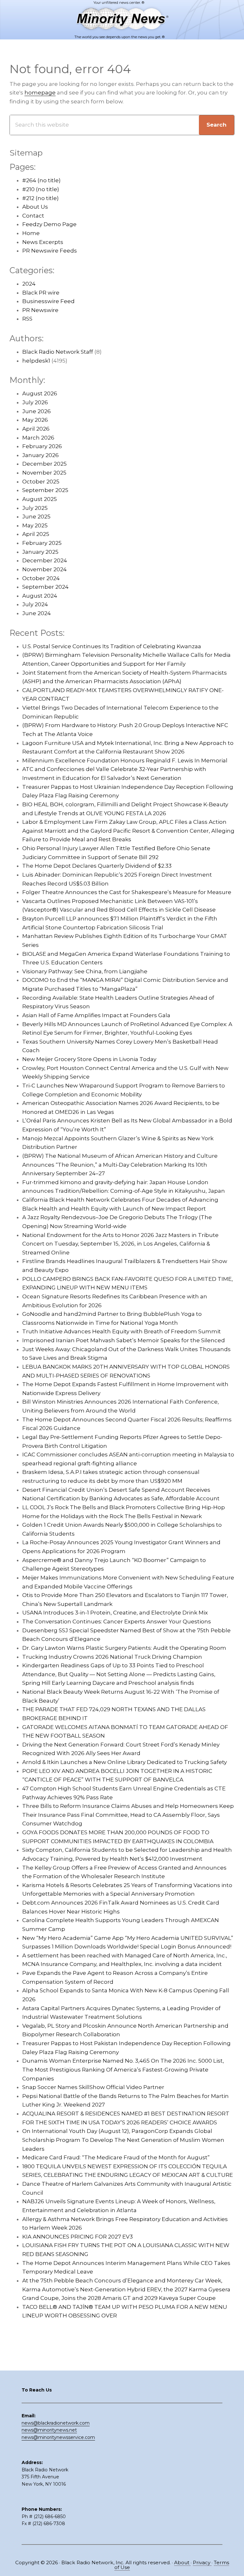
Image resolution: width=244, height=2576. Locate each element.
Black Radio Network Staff (58, 352)
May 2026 (35, 420)
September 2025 (45, 490)
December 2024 (45, 560)
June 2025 (36, 517)
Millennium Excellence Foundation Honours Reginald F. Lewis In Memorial (125, 760)
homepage (40, 93)
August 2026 (40, 393)
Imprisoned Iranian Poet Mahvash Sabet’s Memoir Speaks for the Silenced (124, 1340)
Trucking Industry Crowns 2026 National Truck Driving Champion (112, 1657)
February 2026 (42, 446)
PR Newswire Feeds (50, 251)
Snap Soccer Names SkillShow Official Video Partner (93, 2087)
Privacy (202, 2562)
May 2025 (35, 525)
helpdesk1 (36, 361)
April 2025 (36, 534)
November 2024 (44, 569)
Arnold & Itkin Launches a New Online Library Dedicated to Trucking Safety (125, 1762)
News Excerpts (43, 242)
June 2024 (37, 613)
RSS (27, 319)
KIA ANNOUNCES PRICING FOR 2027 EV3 (78, 2237)
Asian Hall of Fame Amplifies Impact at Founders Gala (96, 1015)
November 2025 (44, 473)
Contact (33, 216)
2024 (29, 284)
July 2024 (35, 604)
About (182, 2562)
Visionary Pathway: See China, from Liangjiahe (85, 971)
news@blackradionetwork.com (56, 2423)
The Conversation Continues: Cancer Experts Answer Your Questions (117, 1621)
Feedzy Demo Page (49, 224)
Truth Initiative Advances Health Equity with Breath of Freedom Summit (122, 1331)
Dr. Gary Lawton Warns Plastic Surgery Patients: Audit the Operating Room (124, 1648)
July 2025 (35, 508)
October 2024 (41, 578)
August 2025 (40, 499)
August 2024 (40, 596)
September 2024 (45, 587)
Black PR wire (41, 293)
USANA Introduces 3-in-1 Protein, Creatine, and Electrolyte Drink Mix (115, 1613)
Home (31, 233)
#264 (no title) (41, 180)
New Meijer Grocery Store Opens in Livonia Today (89, 1059)
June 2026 (37, 411)
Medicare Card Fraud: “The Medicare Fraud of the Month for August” (116, 2157)
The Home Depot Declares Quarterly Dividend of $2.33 (97, 866)
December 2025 (44, 464)
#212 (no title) (41, 198)
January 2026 (41, 455)
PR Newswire (40, 310)
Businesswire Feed (48, 301)
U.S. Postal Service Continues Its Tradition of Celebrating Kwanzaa (112, 646)
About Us (35, 207)
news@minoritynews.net (49, 2430)
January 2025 (40, 552)
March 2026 (38, 438)
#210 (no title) (41, 189)
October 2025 (41, 482)
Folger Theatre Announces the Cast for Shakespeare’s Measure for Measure (127, 892)
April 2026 (36, 429)
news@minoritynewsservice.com (58, 2437)
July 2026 (35, 402)
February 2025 (42, 543)
